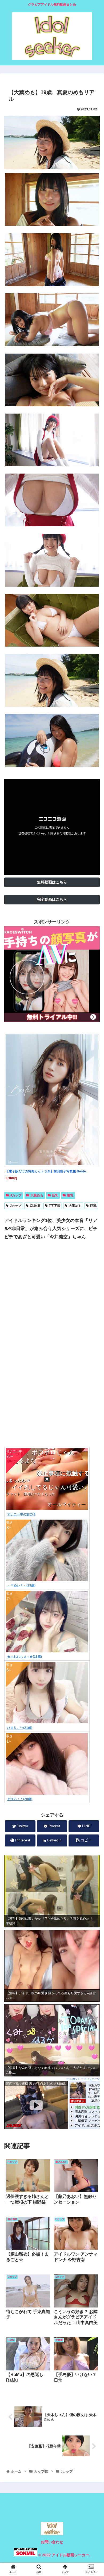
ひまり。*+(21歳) (20, 1728)
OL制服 (35, 1206)
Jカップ (16, 1195)
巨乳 (55, 1195)
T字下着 (55, 1206)
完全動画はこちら (52, 899)
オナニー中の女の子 (22, 1514)
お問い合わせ (52, 2542)
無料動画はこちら (52, 882)
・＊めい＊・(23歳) (21, 1585)
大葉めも (37, 1195)
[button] (93, 1278)
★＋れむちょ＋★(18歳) (25, 1657)
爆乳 (70, 1195)
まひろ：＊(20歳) (20, 1799)
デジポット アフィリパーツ (83, 2079)
